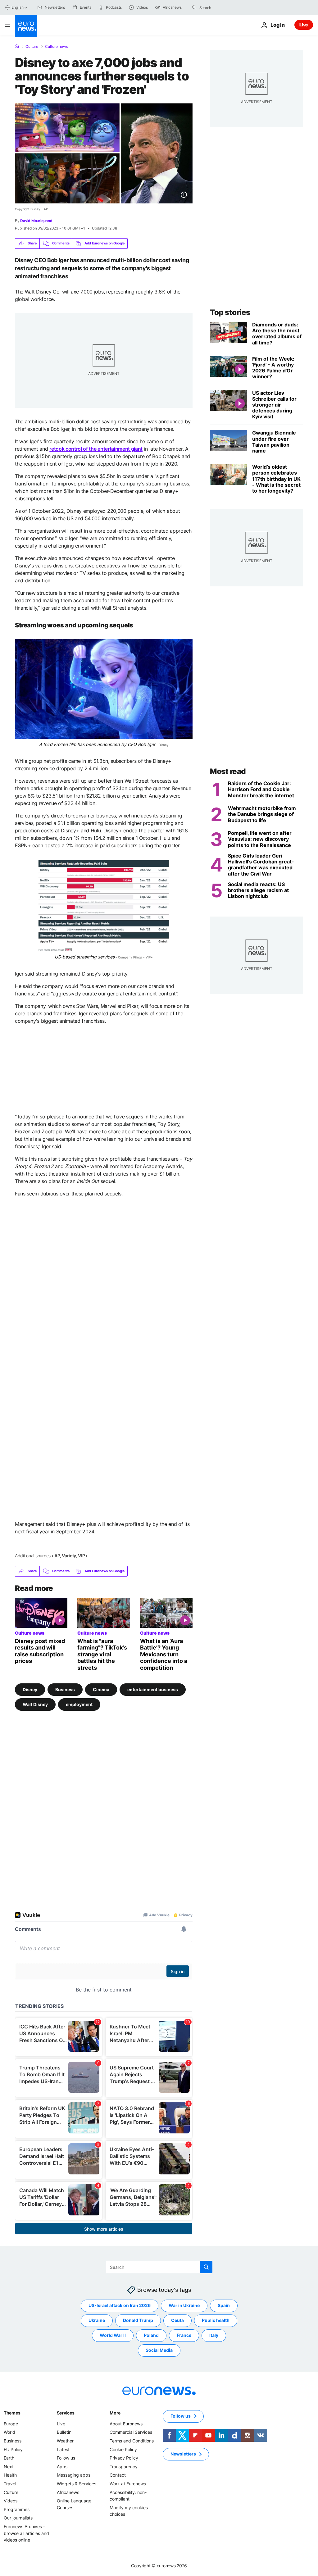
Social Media (159, 2350)
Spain (224, 2306)
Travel (10, 2484)
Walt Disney (35, 1704)
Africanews (68, 2492)
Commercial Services (131, 2432)
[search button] (194, 7)
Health (10, 2475)
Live (304, 25)
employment (79, 1704)
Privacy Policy (124, 2458)
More (115, 2413)
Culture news (57, 47)
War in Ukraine (184, 2306)
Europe (11, 2424)
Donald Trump (138, 2321)
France (184, 2335)
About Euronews (126, 2424)
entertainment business (153, 1689)
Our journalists (18, 2518)
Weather (65, 2441)
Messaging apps (74, 2475)
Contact (118, 2475)
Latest (63, 2449)
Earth (9, 2458)
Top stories (230, 312)
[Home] (17, 46)
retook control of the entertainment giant (96, 449)
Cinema (101, 1689)
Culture (32, 47)
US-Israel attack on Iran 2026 (120, 2306)
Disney (30, 1689)
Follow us (66, 2458)
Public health (216, 2321)
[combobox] (225, 7)
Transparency (124, 2467)
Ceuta (177, 2321)
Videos (11, 2501)
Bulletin (64, 2432)
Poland (151, 2335)
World (9, 2432)
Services (66, 2413)
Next (9, 2467)
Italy (214, 2335)
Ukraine (97, 2321)
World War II (113, 2335)
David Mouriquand (36, 221)
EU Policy (13, 2449)
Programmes (17, 2509)
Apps (62, 2467)
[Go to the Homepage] (26, 26)
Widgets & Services (77, 2484)
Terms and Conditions (132, 2441)
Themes (12, 2413)
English (17, 7)
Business (65, 1689)
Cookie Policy (123, 2449)
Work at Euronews (128, 2484)
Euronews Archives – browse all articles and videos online (26, 2533)
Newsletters (183, 2454)
